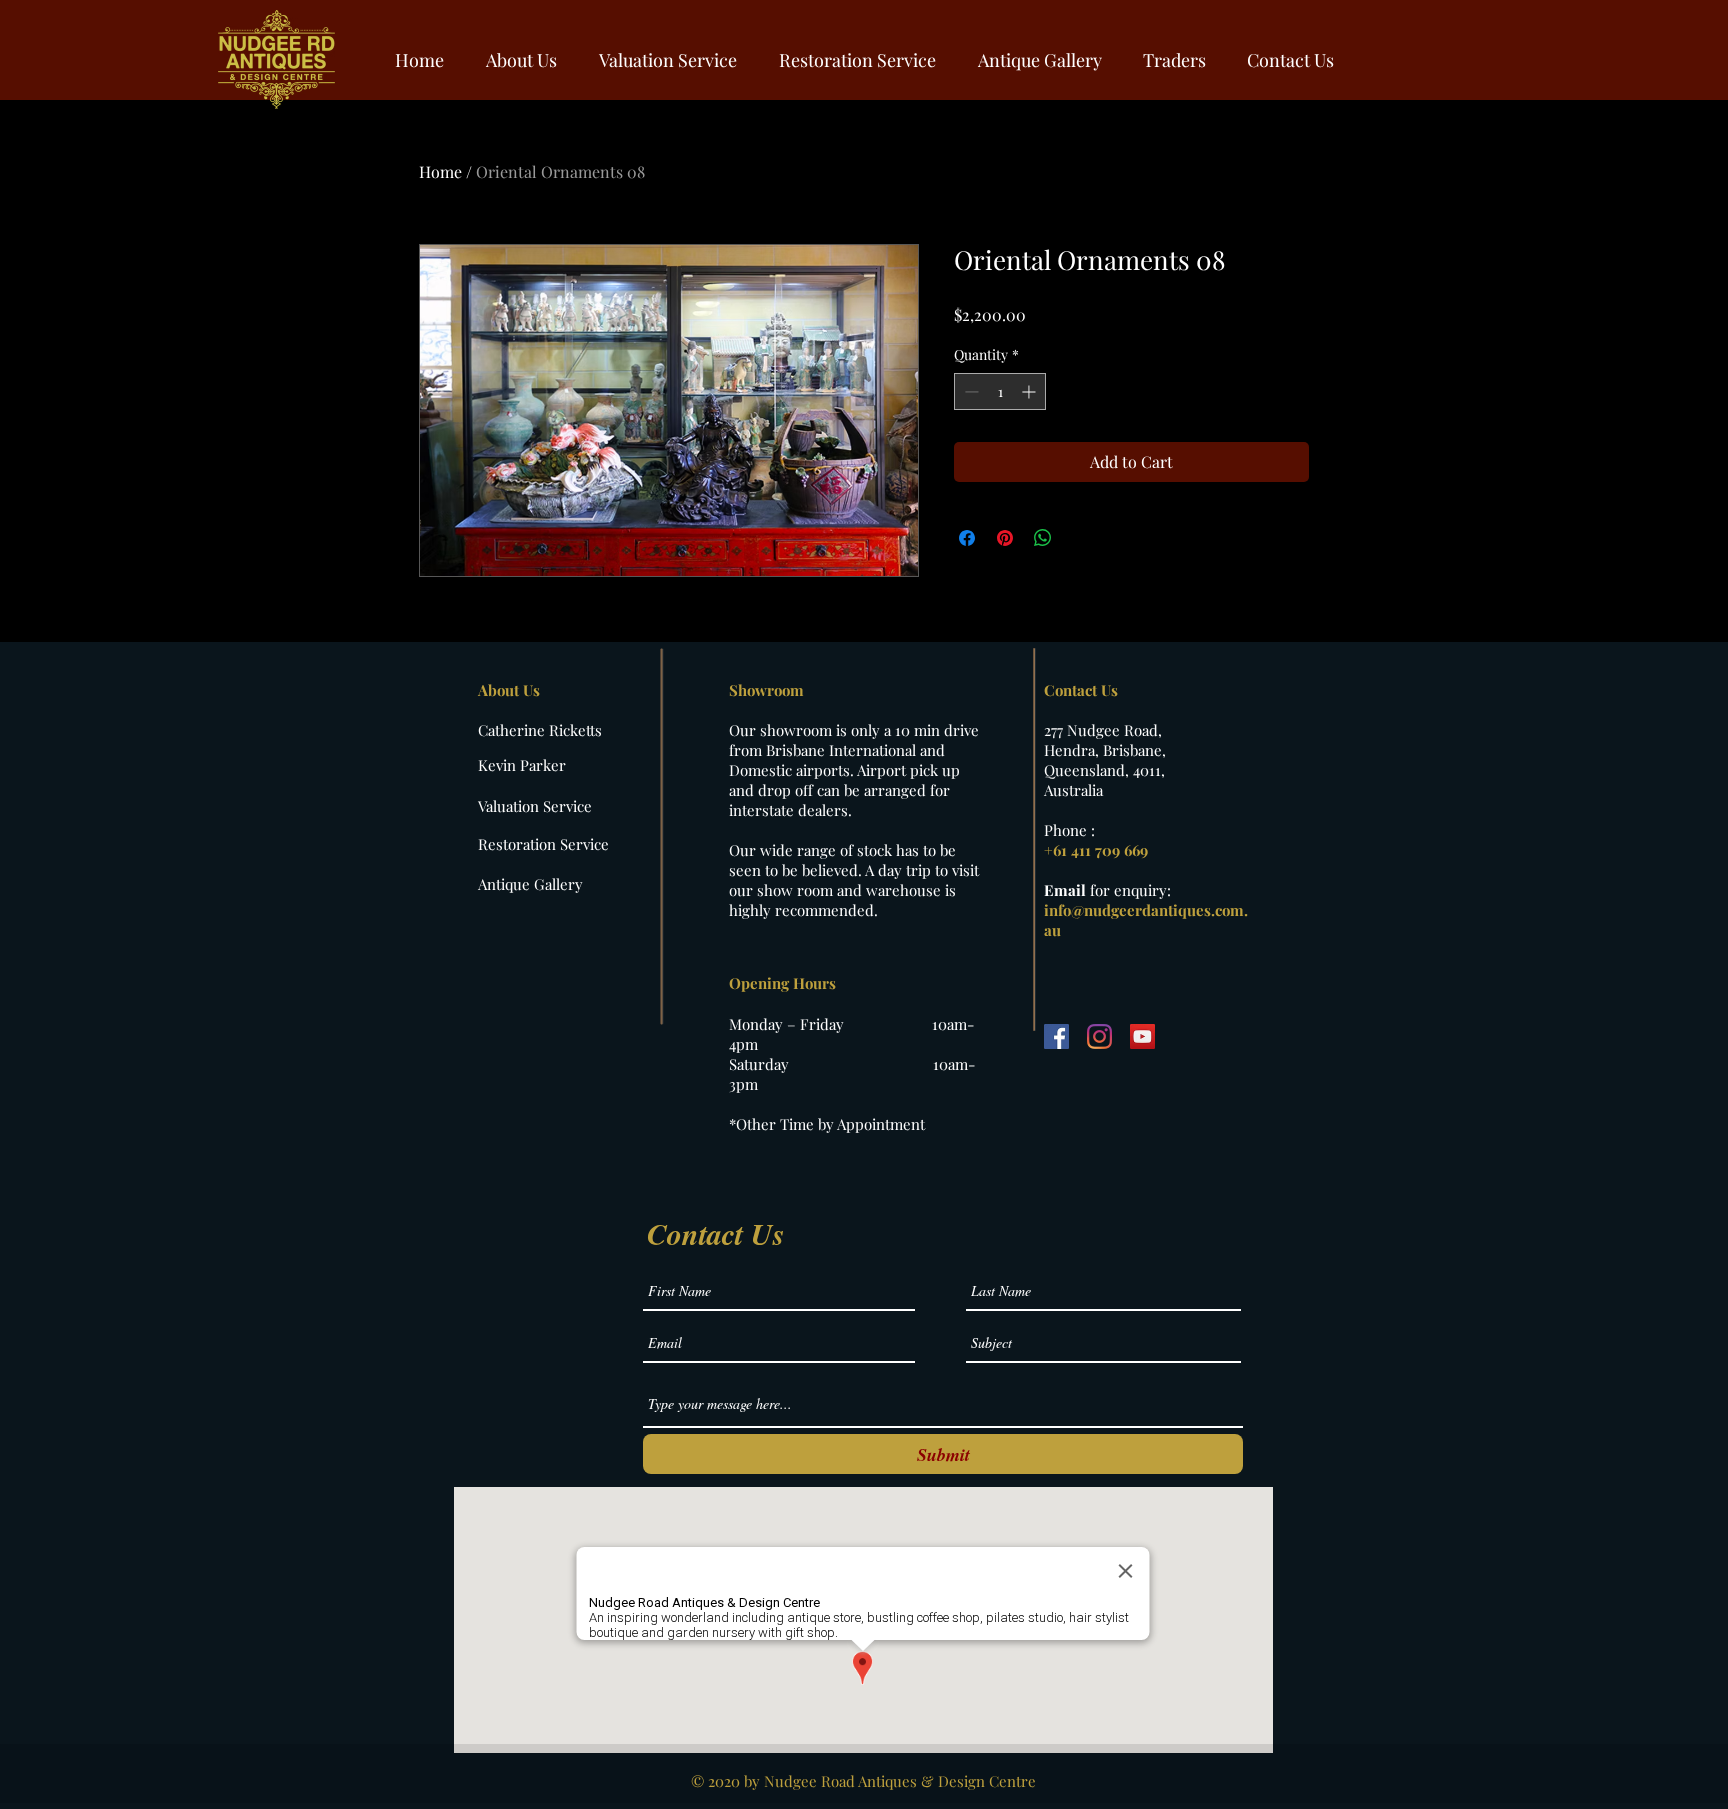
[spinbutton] (1000, 391)
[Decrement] (969, 391)
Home (440, 171)
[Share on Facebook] (967, 538)
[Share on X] (1081, 538)
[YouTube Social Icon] (1142, 1036)
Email (1067, 890)
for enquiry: (1130, 890)
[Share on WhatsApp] (1043, 538)
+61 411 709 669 (1096, 850)
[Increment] (1030, 391)
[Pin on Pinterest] (1005, 538)
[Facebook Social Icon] (1056, 1036)
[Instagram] (1099, 1036)
